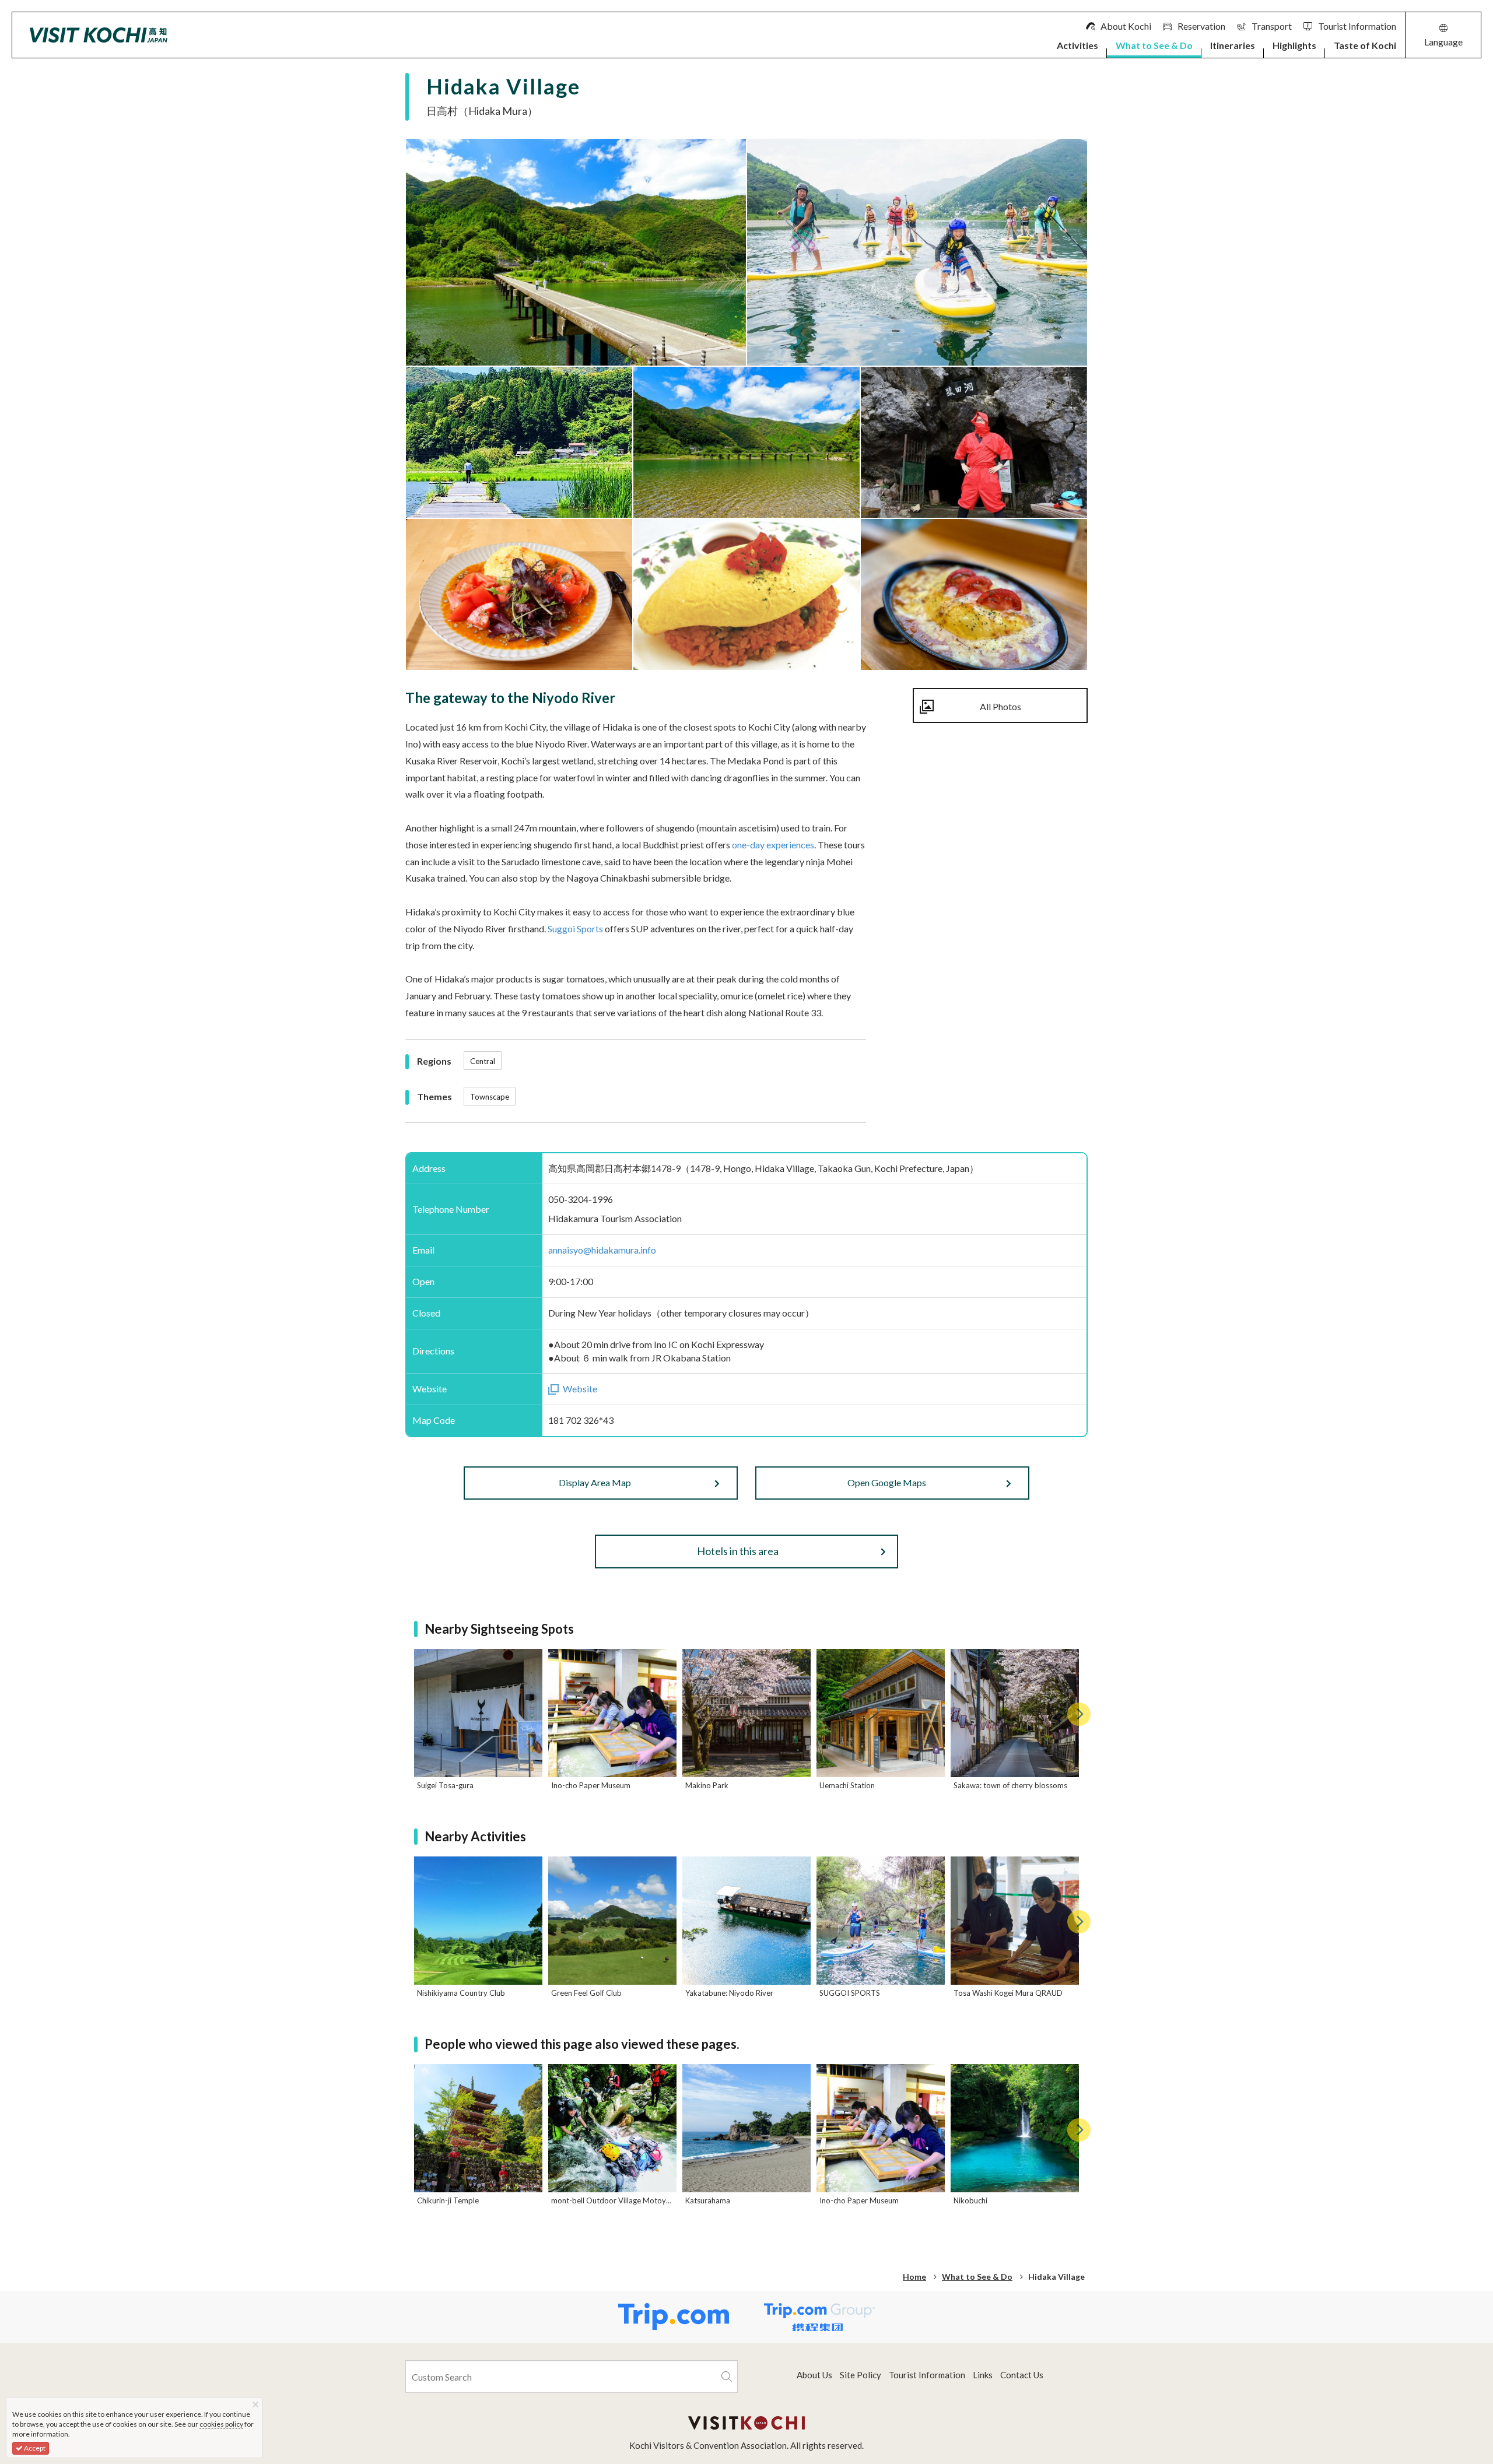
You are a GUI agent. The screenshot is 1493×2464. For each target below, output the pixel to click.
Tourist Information (927, 2375)
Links (983, 2375)
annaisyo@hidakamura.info (602, 1250)
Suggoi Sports (575, 929)
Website (580, 1389)
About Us (814, 2375)
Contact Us (1022, 2375)
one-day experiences (773, 845)
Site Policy (861, 2375)
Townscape (490, 1097)
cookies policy (221, 2424)
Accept (34, 2448)
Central (483, 1061)
